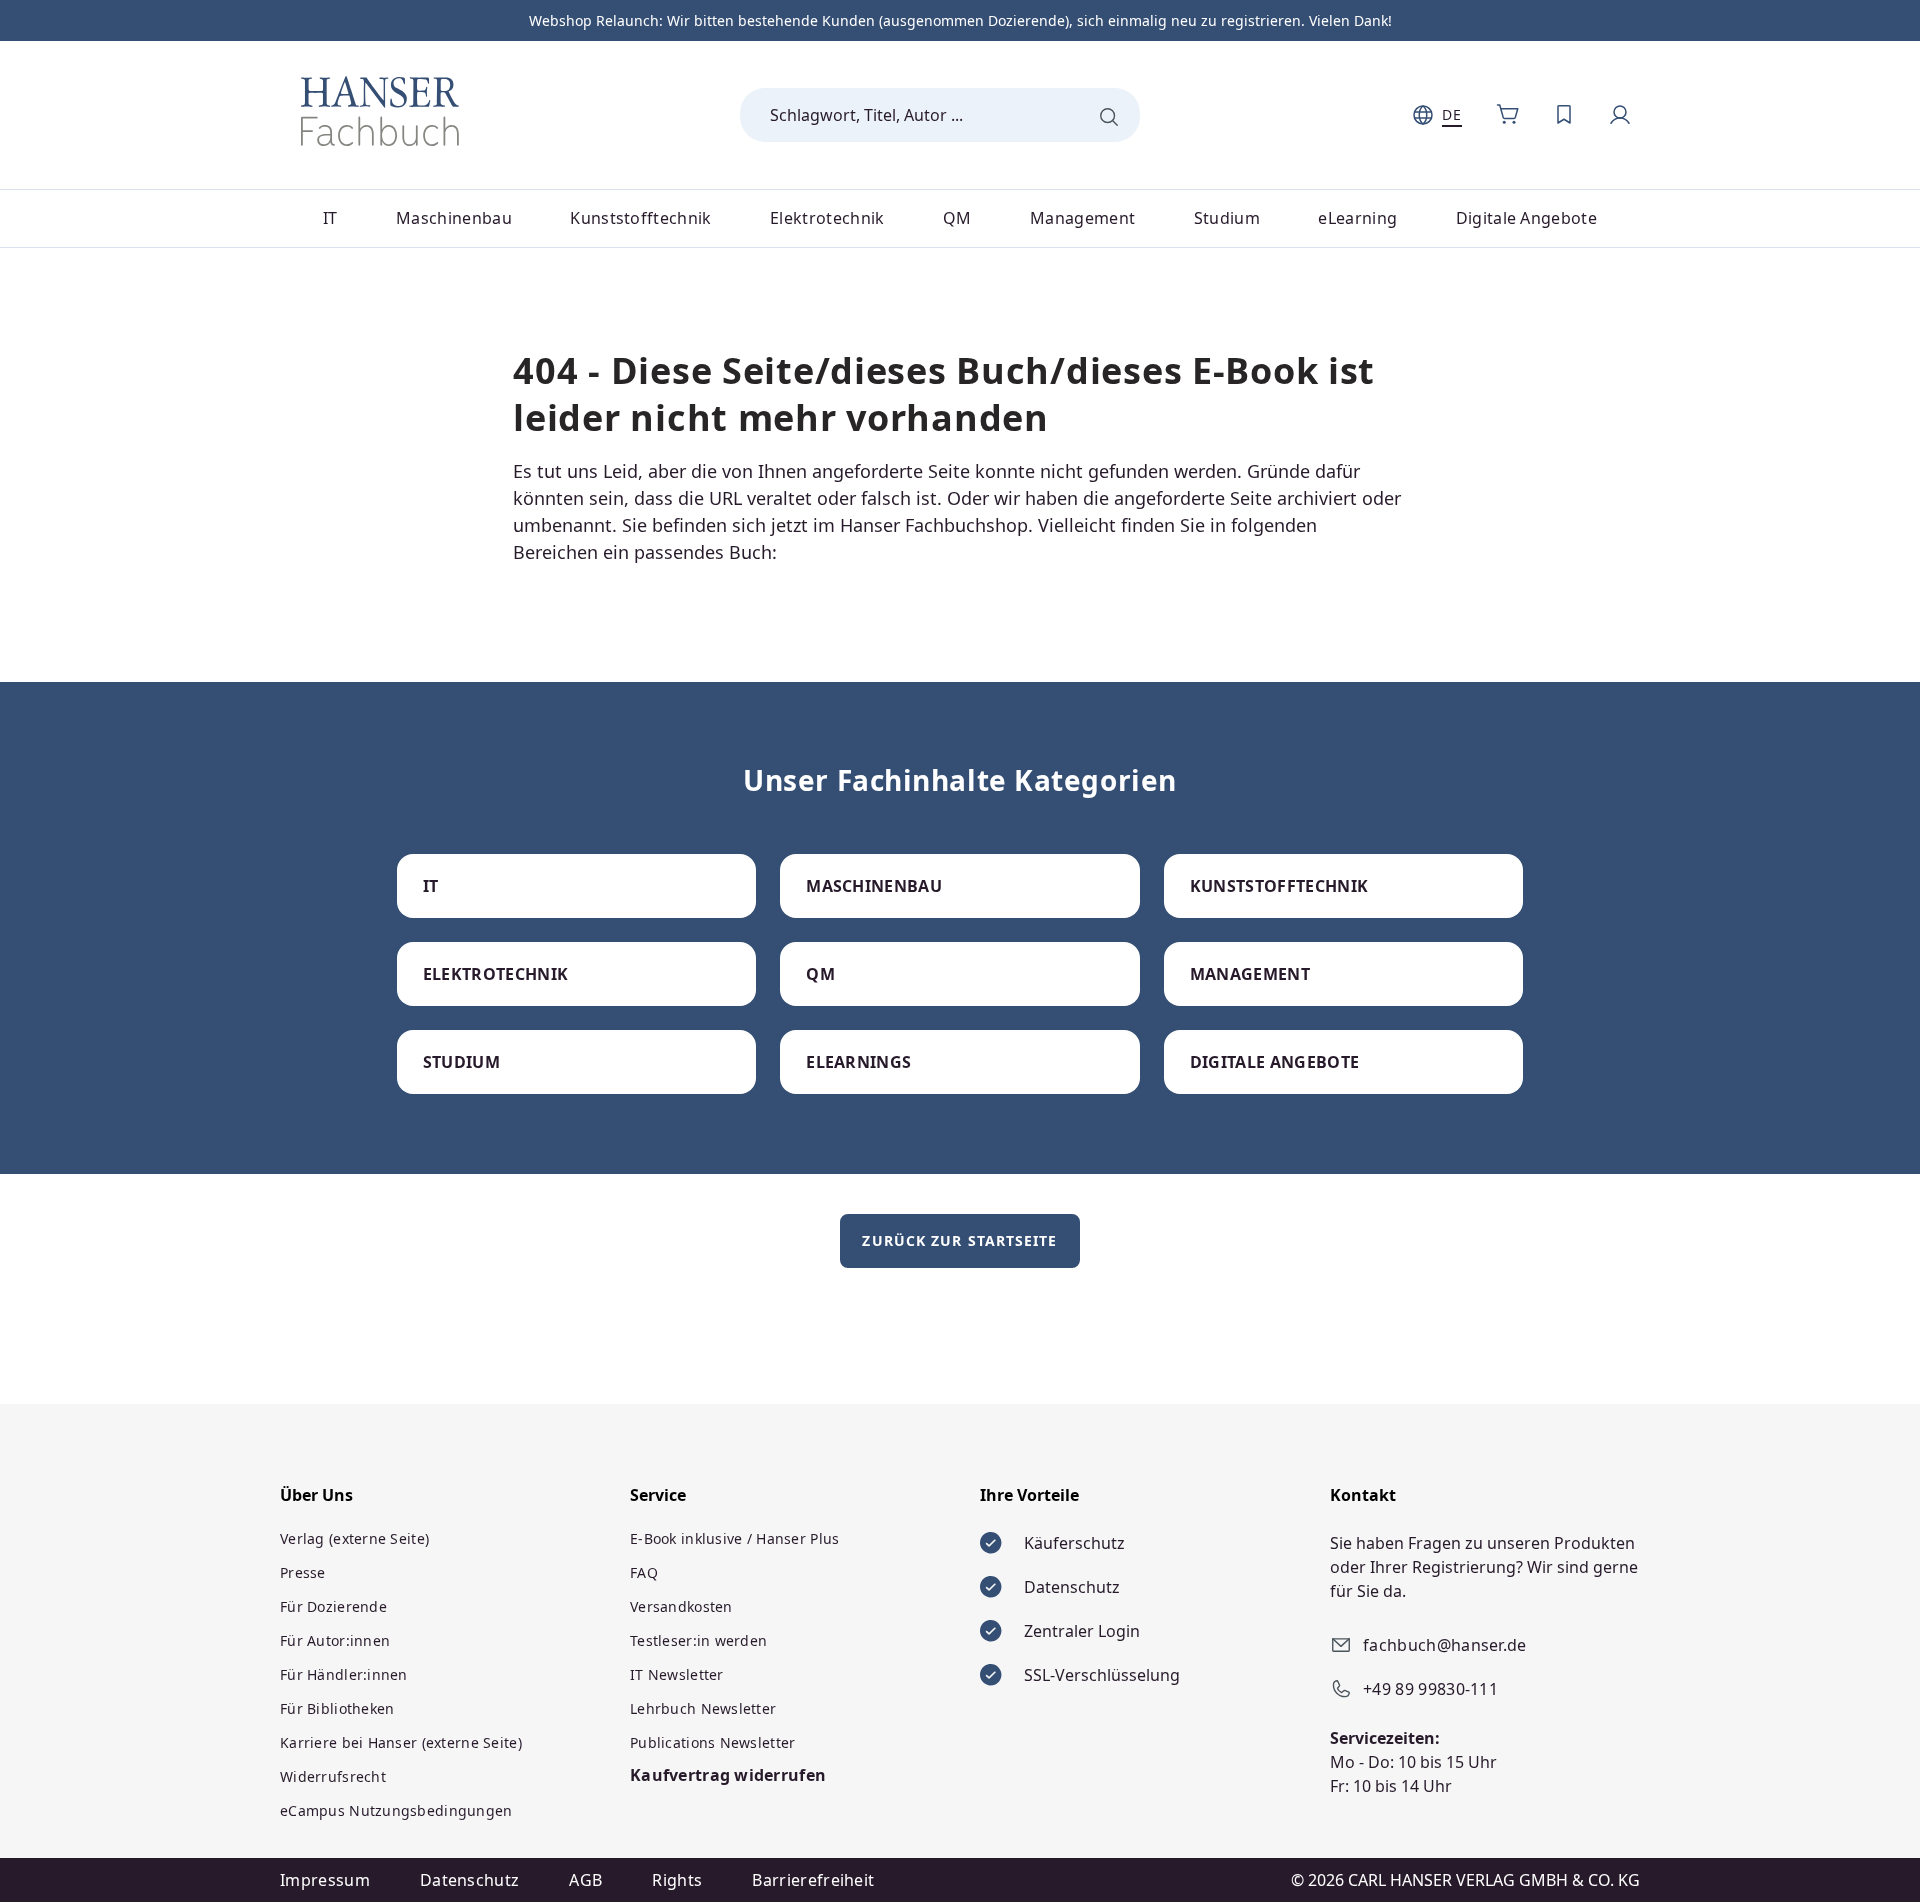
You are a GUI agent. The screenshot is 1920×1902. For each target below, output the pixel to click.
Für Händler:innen (344, 1674)
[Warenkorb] (1508, 115)
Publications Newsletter (712, 1742)
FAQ (644, 1572)
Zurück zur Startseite (959, 1240)
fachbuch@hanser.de (1445, 1645)
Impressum (325, 1880)
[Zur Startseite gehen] (380, 111)
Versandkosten (681, 1606)
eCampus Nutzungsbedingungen (396, 1810)
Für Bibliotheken (337, 1708)
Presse (303, 1572)
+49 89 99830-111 (1430, 1689)
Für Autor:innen (335, 1640)
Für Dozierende (333, 1606)
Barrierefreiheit (813, 1880)
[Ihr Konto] (1620, 115)
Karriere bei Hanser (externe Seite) (401, 1742)
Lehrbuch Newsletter (703, 1708)
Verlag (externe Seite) (354, 1538)
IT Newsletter (677, 1674)
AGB (585, 1880)
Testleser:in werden (698, 1640)
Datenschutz (470, 1880)
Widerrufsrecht (333, 1776)
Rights (677, 1880)
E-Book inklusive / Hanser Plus (734, 1538)
